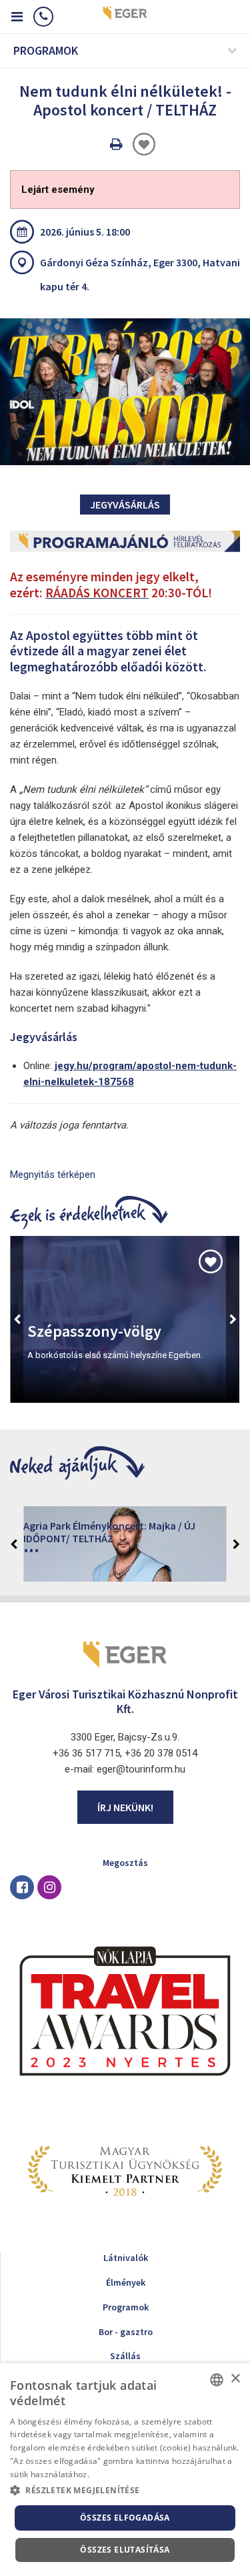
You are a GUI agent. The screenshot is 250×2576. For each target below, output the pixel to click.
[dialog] (125, 2470)
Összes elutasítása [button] (125, 2550)
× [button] (235, 2379)
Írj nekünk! (125, 1807)
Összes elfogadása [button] (125, 2518)
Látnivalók (126, 2258)
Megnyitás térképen (53, 1175)
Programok (126, 2307)
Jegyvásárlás (125, 505)
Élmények (126, 2282)
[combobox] (217, 2380)
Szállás (125, 2356)
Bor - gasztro (126, 2332)
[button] (125, 2491)
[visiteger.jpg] (125, 392)
